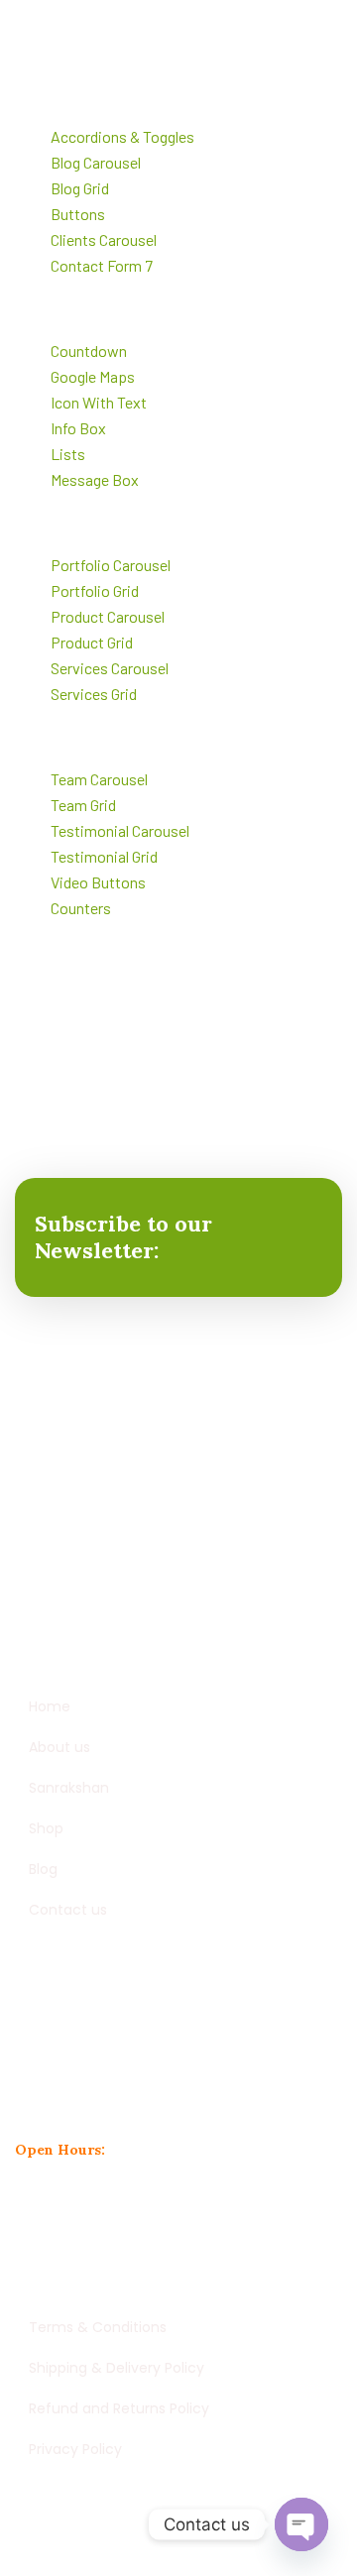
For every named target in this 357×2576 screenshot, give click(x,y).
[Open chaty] (301, 2524)
